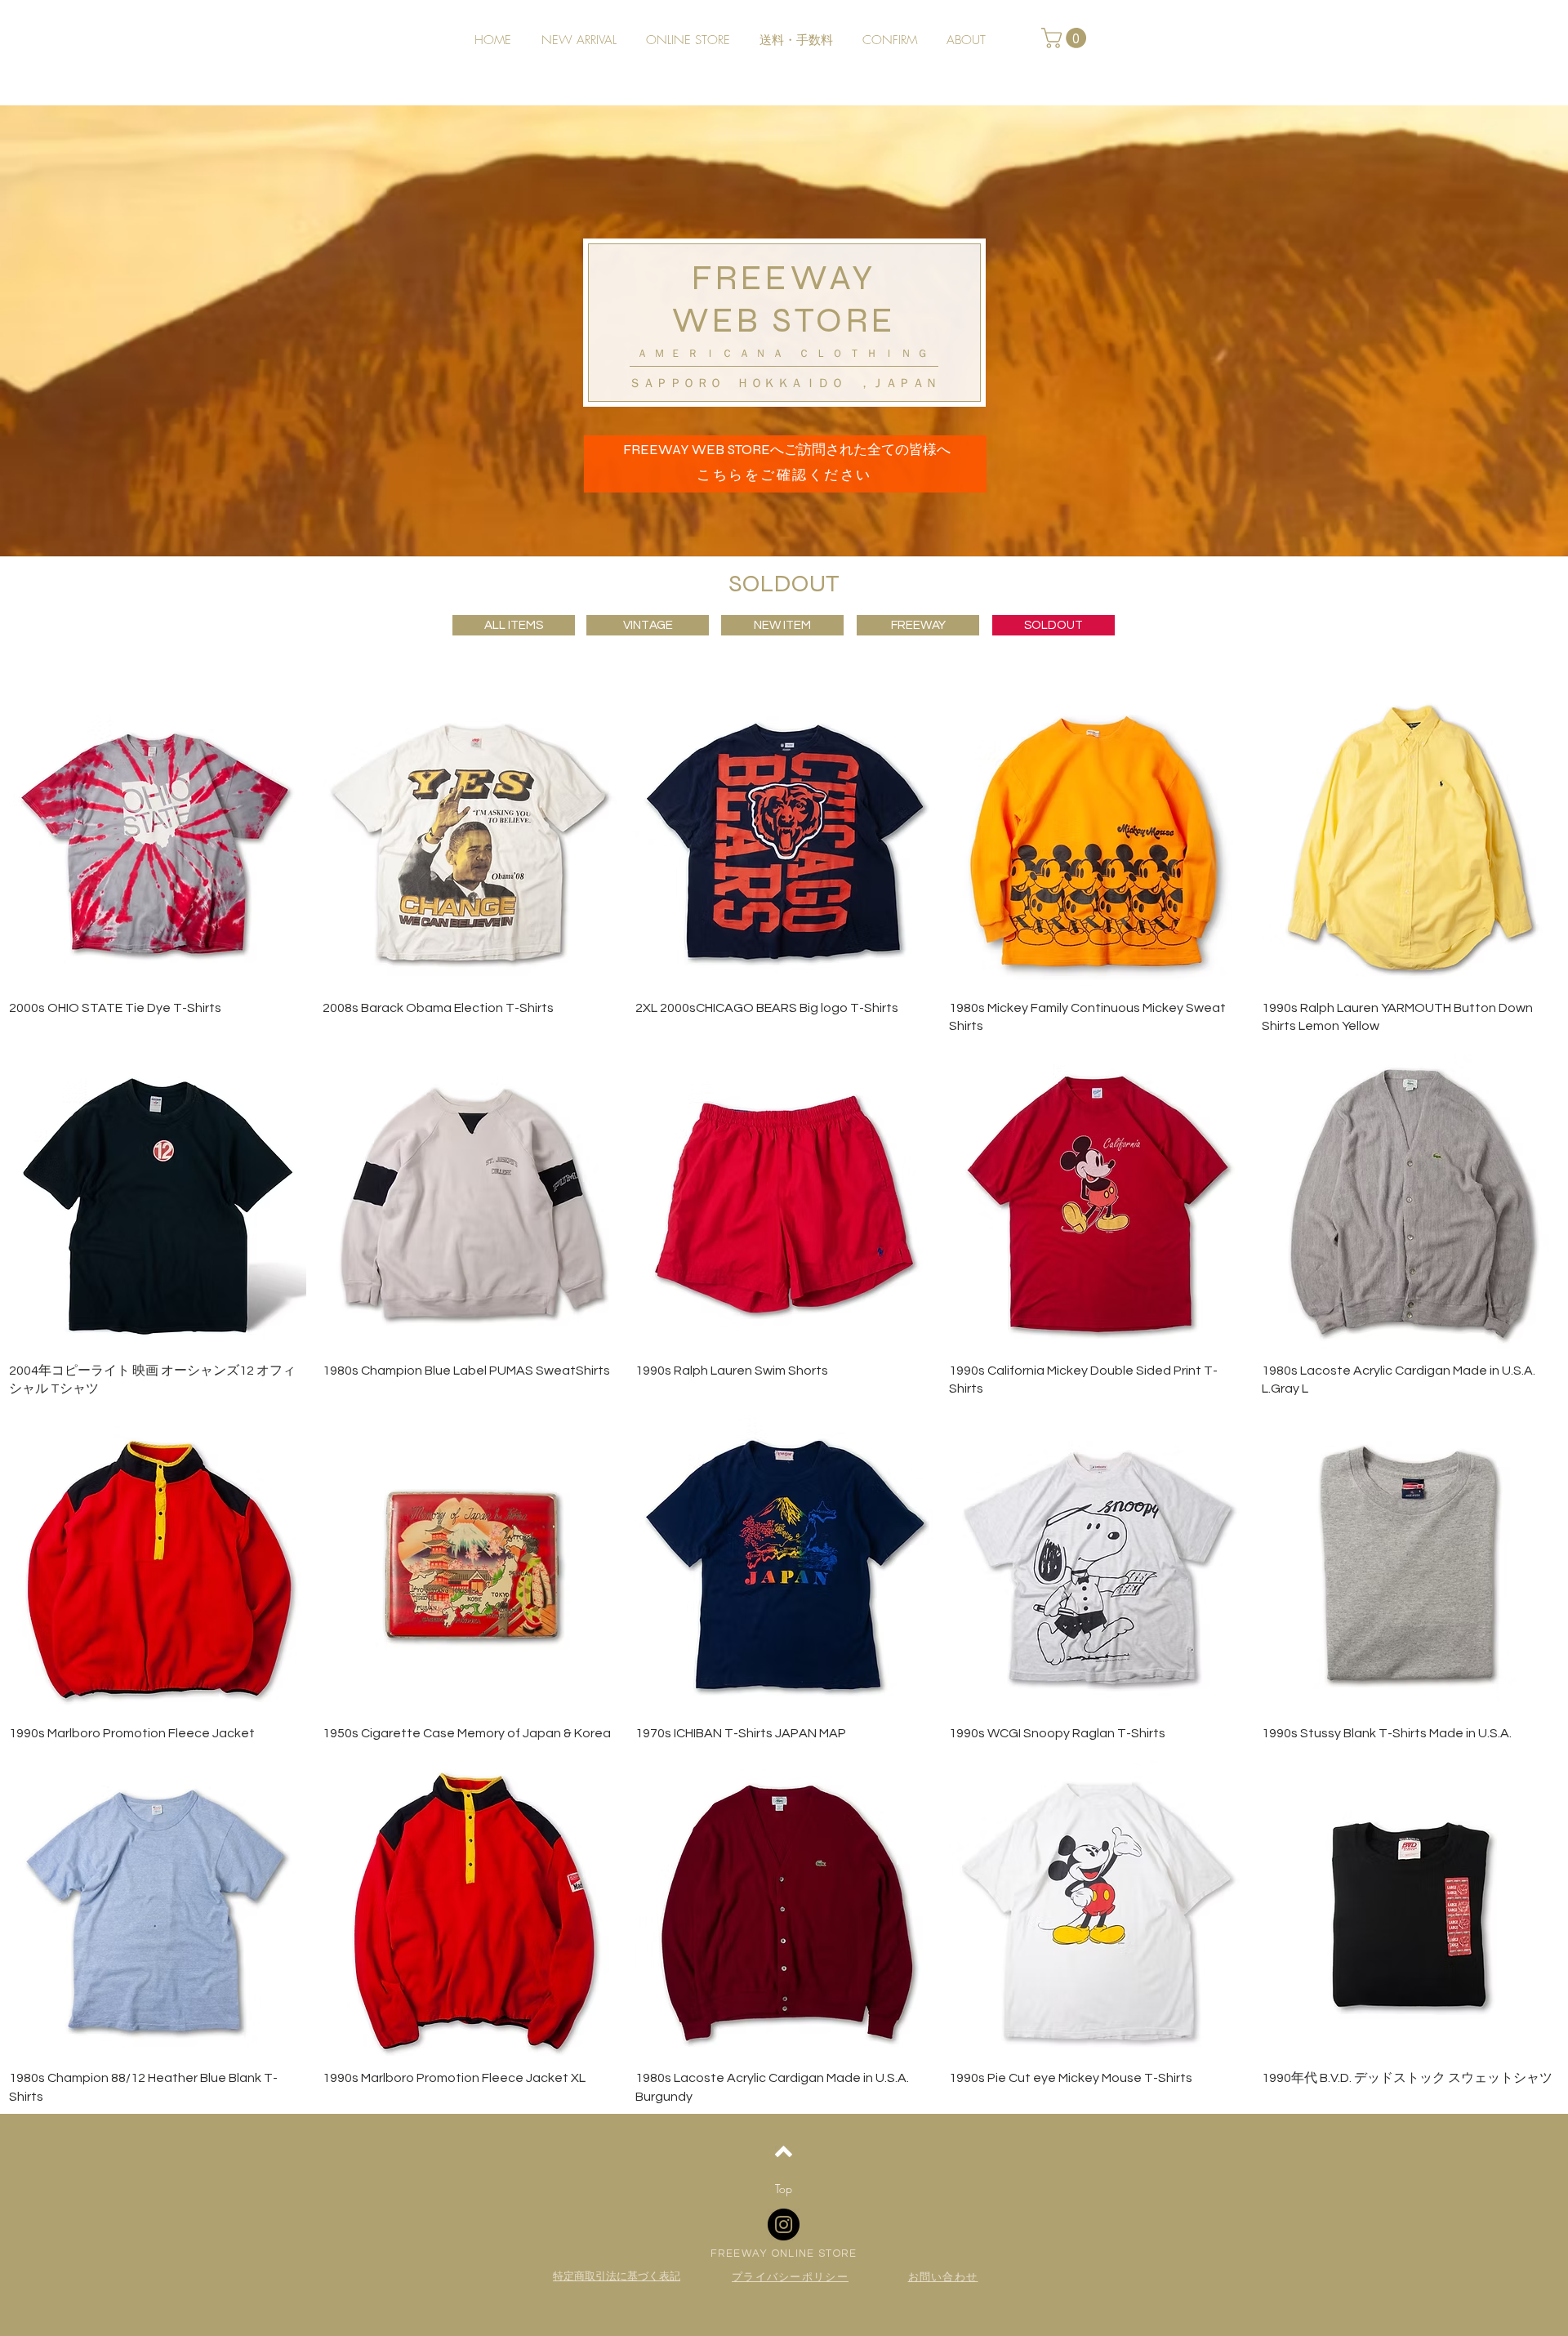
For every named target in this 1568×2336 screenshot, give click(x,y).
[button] (1066, 38)
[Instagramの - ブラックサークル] (784, 2225)
